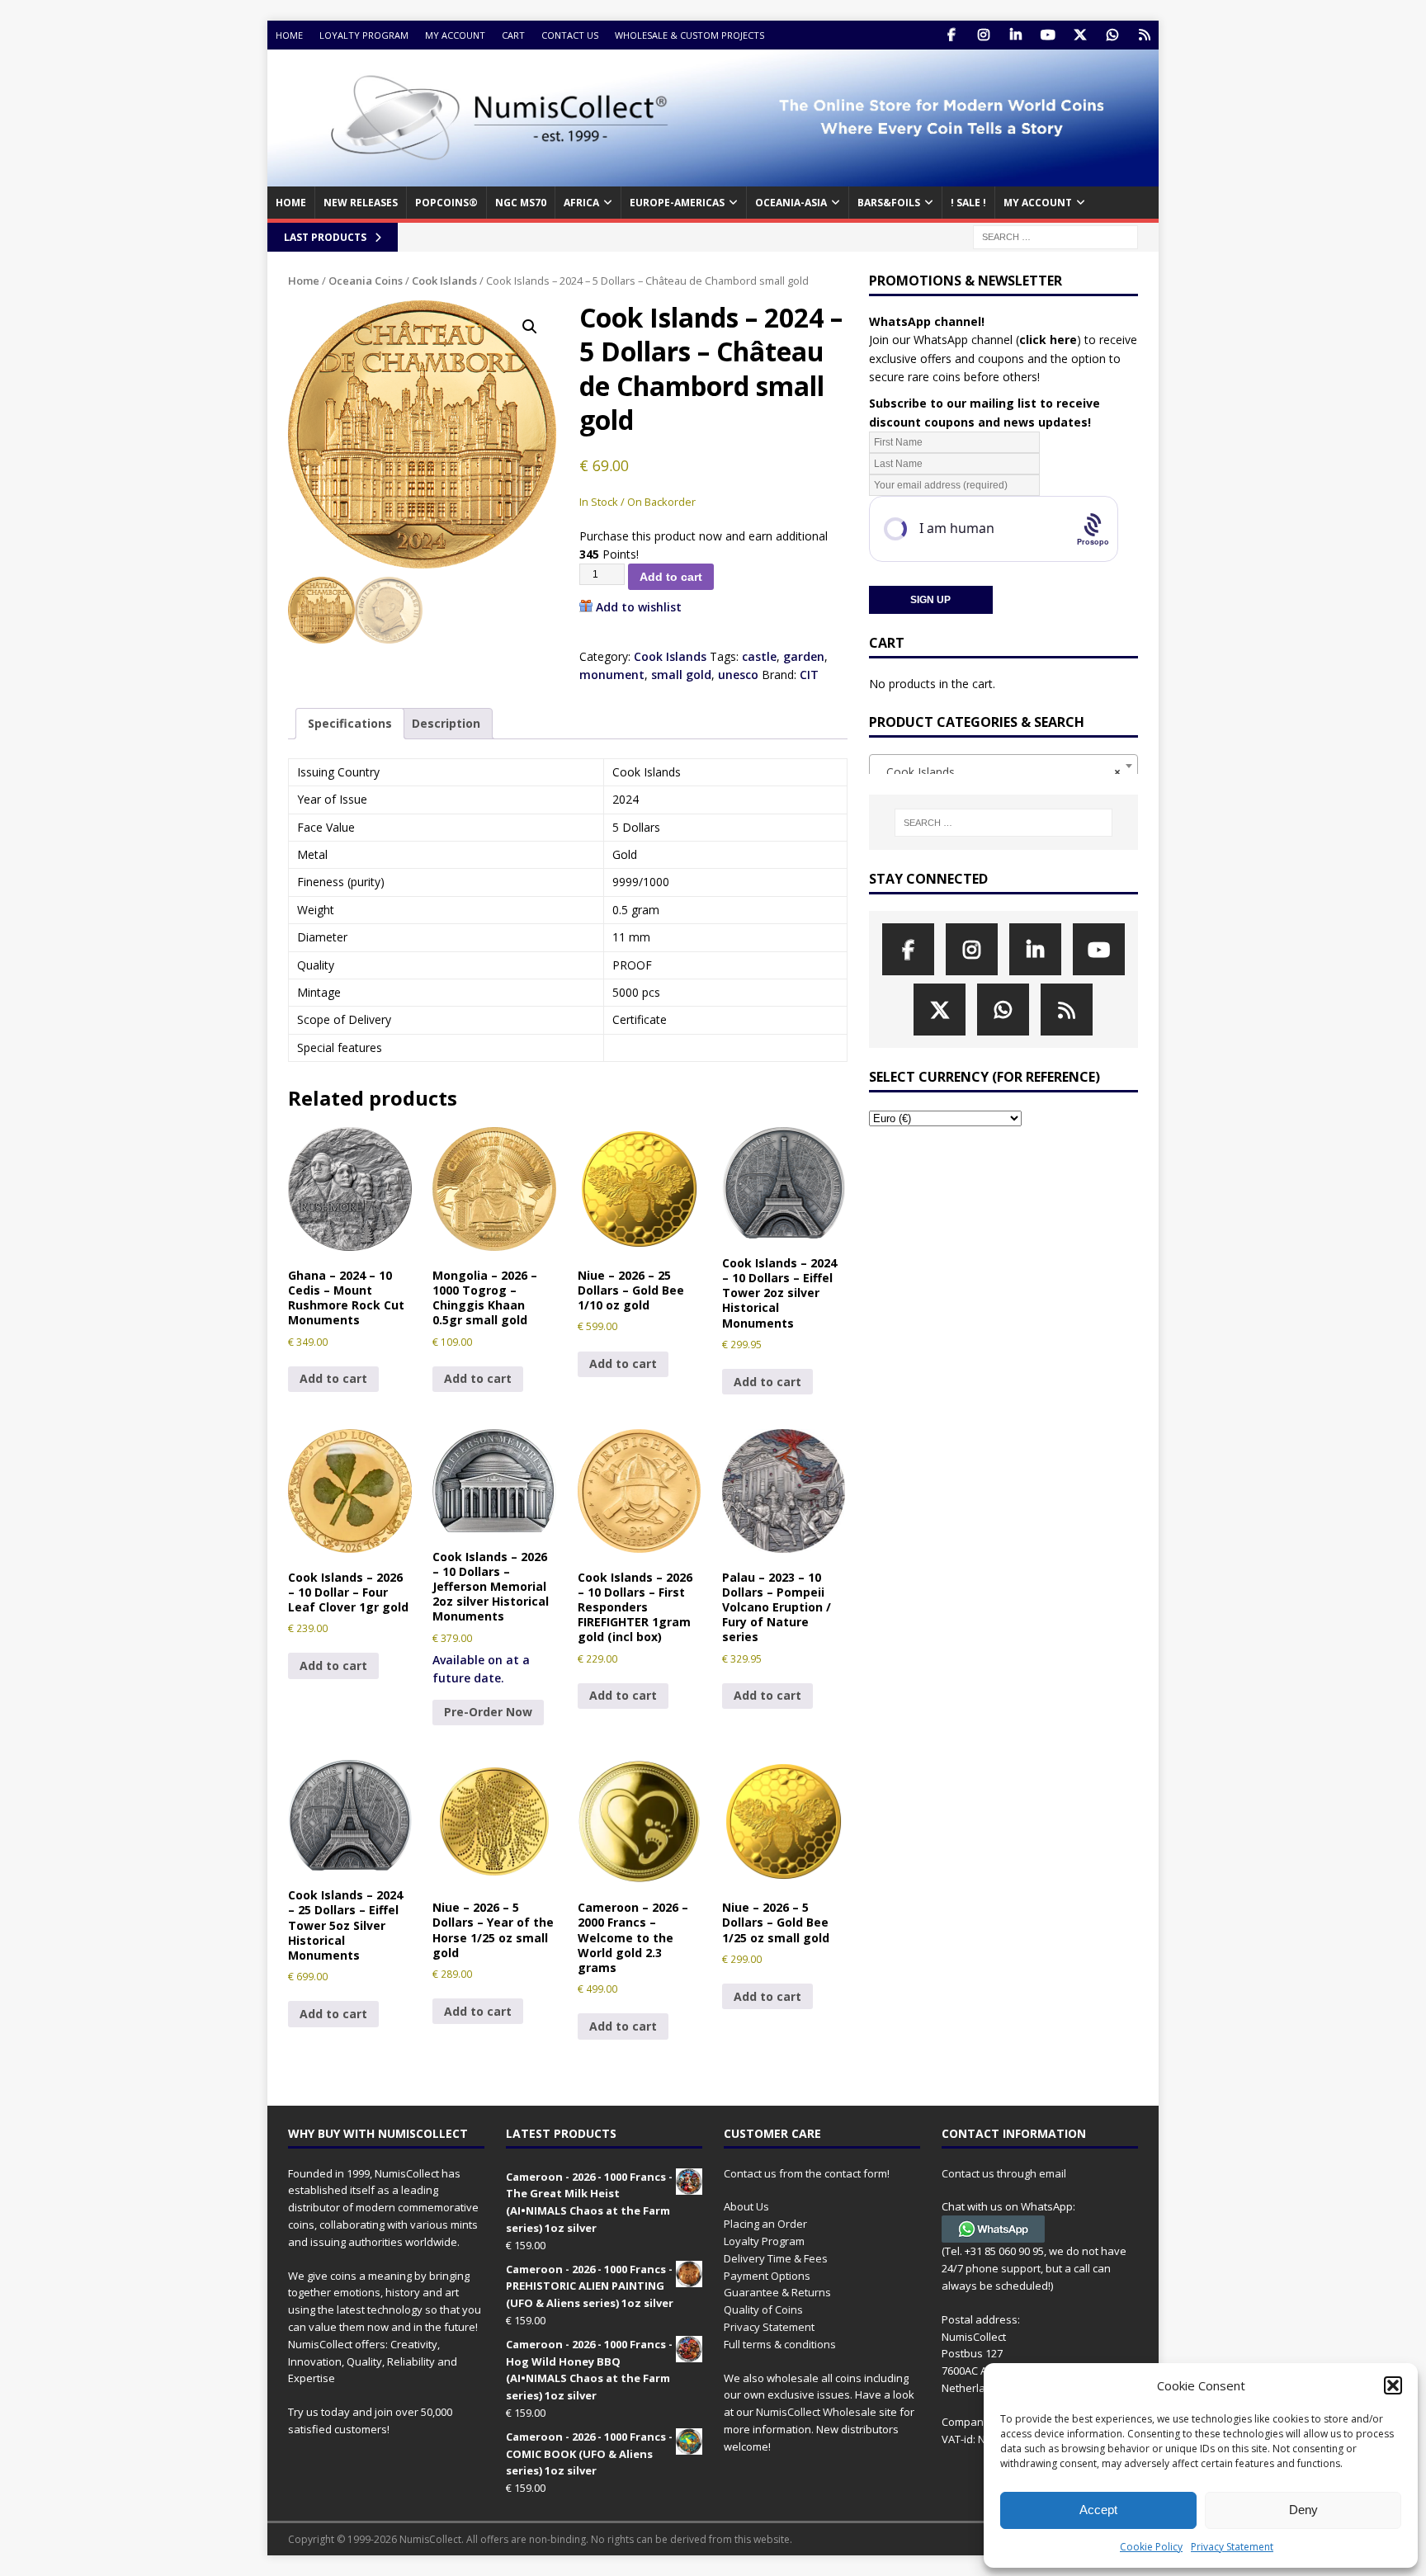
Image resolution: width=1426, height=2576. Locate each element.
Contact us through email (1004, 2173)
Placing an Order (765, 2224)
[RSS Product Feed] (1144, 35)
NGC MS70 (521, 203)
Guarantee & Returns (777, 2292)
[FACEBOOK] (951, 35)
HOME (291, 203)
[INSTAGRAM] (983, 35)
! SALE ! (968, 203)
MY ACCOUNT (1038, 203)
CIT (809, 675)
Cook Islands (444, 281)
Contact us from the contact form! (807, 2173)
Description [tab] (446, 723)
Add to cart (671, 577)
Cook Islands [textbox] (999, 772)
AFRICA (581, 203)
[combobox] (1003, 766)
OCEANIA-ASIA (791, 203)
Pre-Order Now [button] (488, 1712)
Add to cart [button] (333, 1378)
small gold (681, 675)
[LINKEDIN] (1015, 35)
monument (612, 675)
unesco (738, 675)
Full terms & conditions (780, 2344)
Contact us (570, 35)
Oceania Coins (366, 281)
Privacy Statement (1232, 2547)
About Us (746, 2206)
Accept (1098, 2510)
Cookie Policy (1151, 2547)
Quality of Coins (763, 2309)
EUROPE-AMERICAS (677, 203)
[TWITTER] (1080, 35)
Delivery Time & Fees (776, 2258)
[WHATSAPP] (1112, 35)
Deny (1303, 2510)
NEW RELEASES (361, 203)
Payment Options (767, 2276)
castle (759, 656)
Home (289, 35)
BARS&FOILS (889, 203)
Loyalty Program (364, 35)
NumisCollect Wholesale (816, 2412)
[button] (1393, 2385)
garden (804, 656)
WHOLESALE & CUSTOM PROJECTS (689, 35)
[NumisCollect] (713, 177)
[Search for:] (1055, 236)
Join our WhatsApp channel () (975, 340)
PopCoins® (446, 203)
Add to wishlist (639, 607)
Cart (513, 35)
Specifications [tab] (350, 723)
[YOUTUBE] (1048, 35)
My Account (455, 35)
